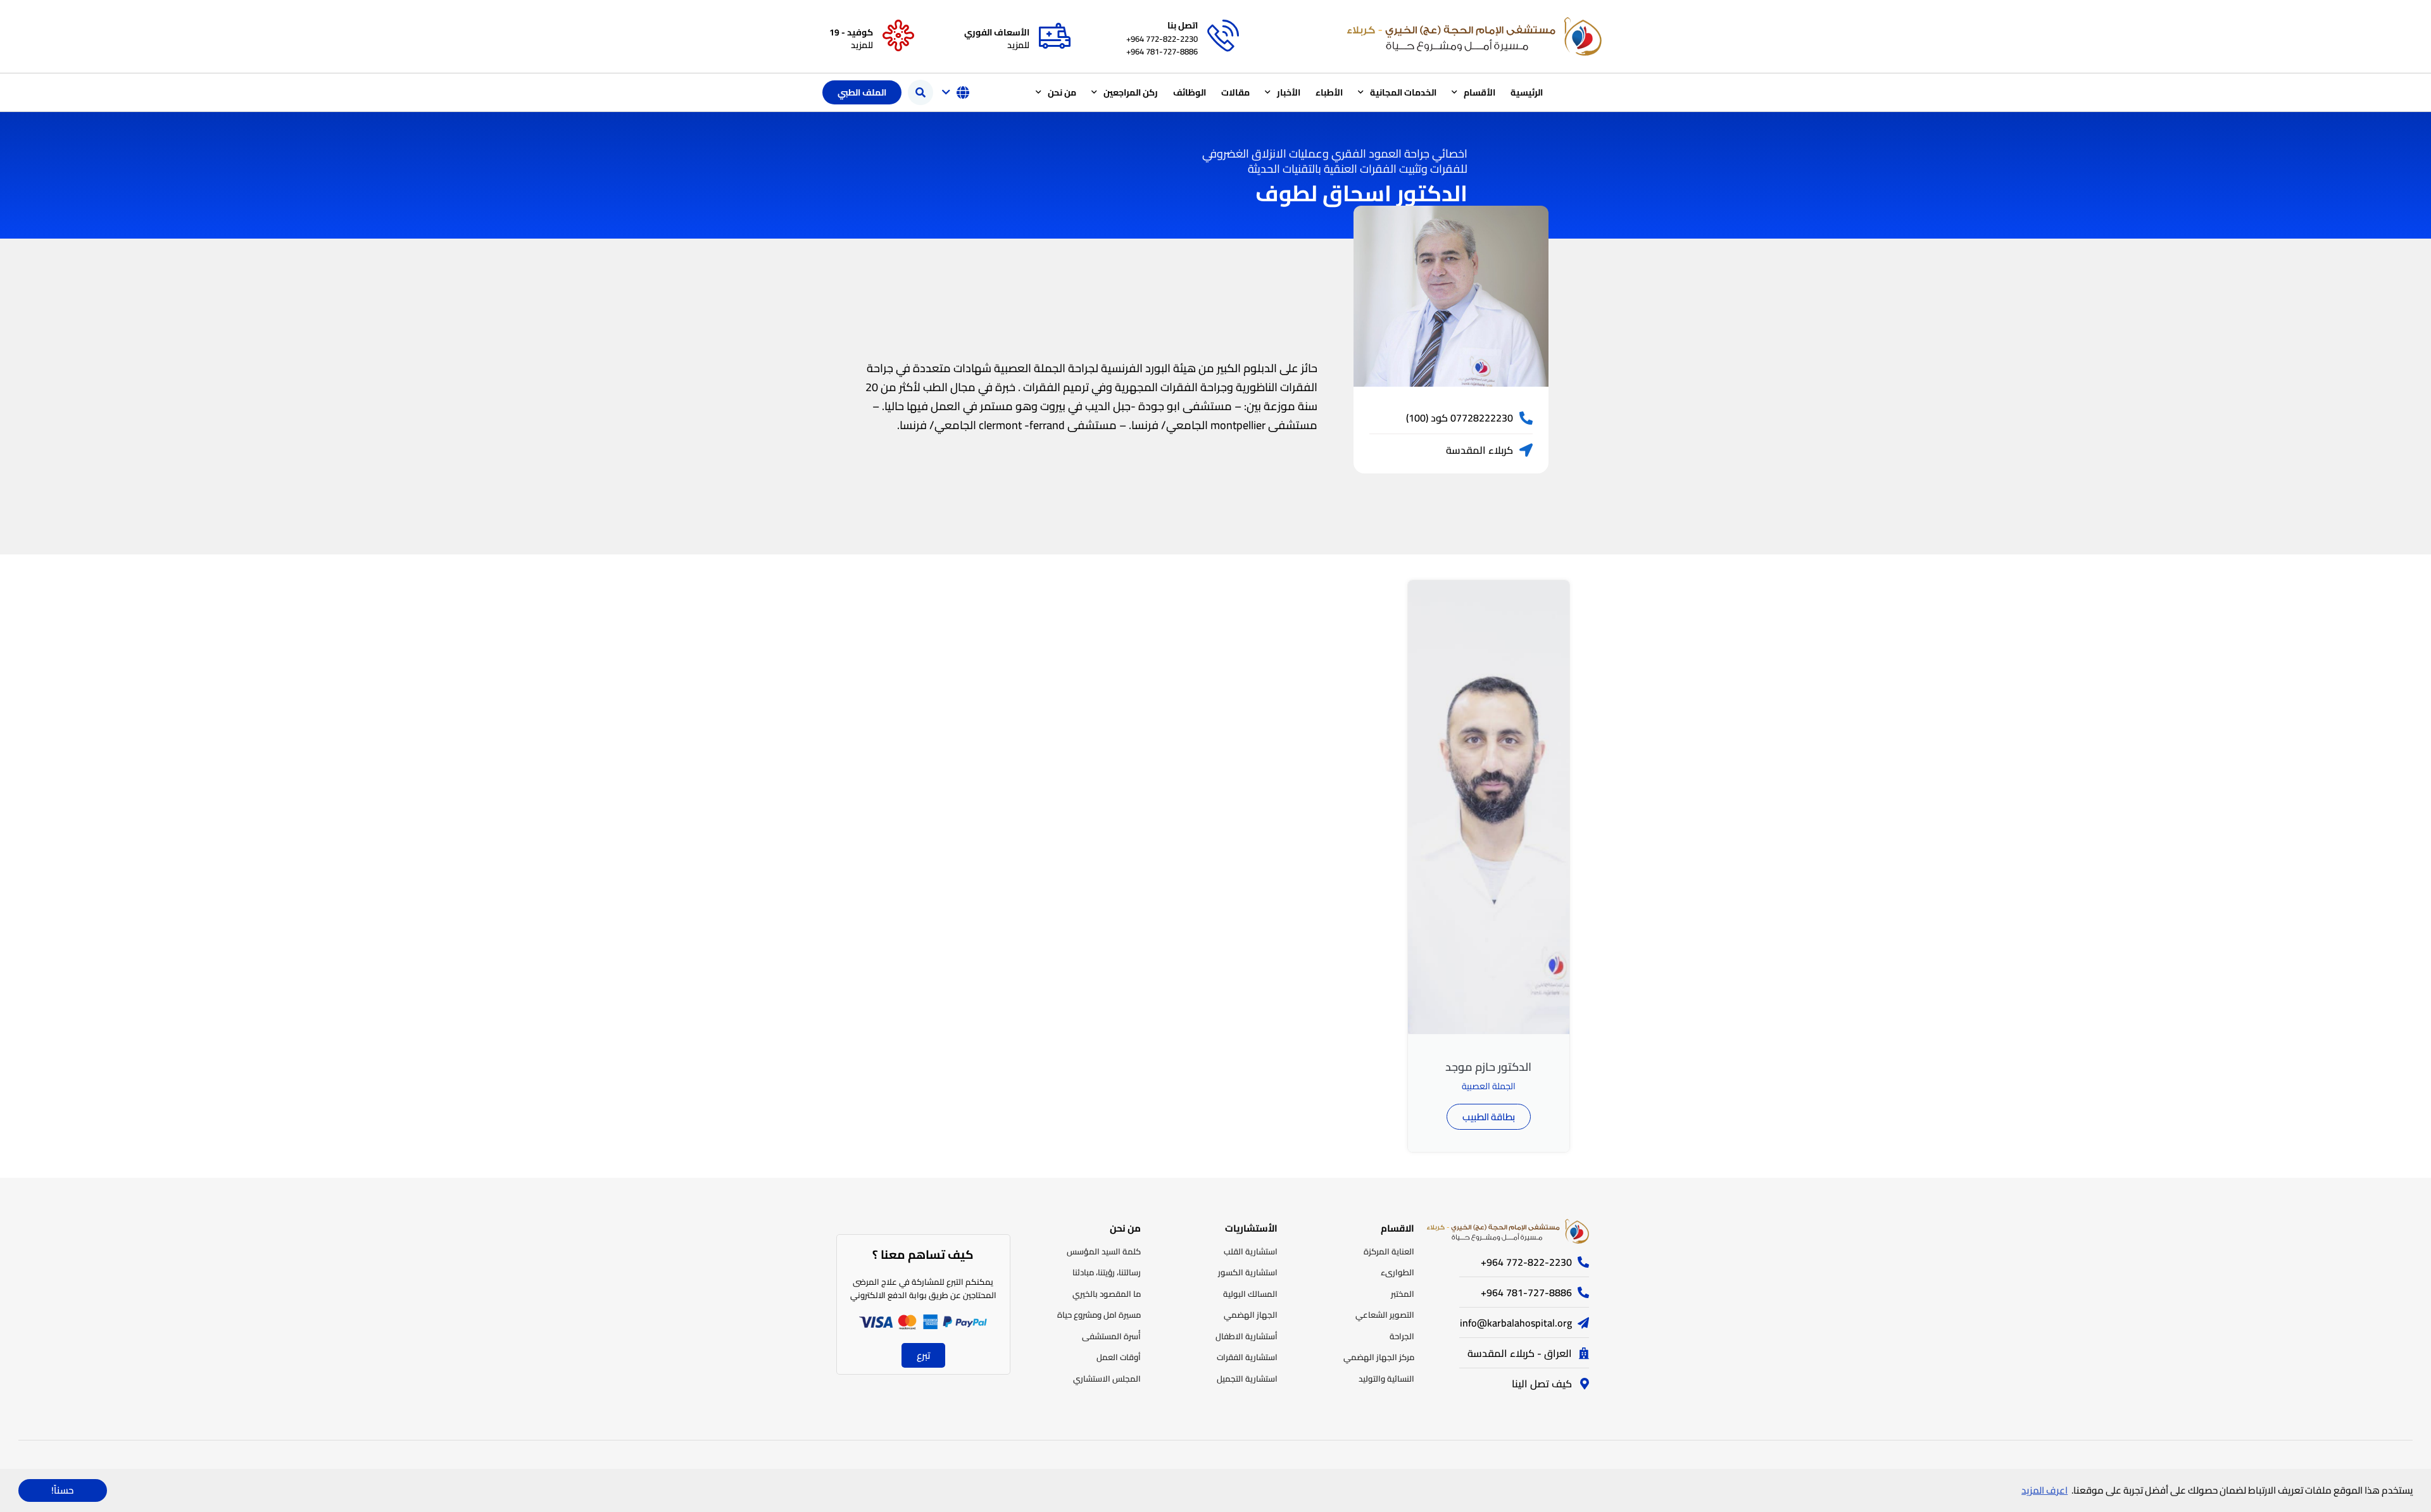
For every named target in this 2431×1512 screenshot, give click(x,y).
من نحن (1062, 92)
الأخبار (1289, 92)
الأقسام (1479, 92)
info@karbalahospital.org (1516, 1323)
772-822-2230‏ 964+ (1162, 39)
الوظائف (1190, 92)
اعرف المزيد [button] (2045, 1490)
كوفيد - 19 (851, 32)
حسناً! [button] (62, 1490)
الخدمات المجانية (1403, 92)
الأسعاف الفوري (997, 32)
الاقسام (1398, 1228)
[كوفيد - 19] (898, 36)
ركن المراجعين (1131, 92)
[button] (920, 92)
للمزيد (1018, 45)
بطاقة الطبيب (1489, 1117)
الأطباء (1329, 92)
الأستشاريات (1251, 1228)
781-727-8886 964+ (1162, 51)
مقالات (1235, 92)
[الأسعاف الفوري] (1055, 36)
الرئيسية (1527, 92)
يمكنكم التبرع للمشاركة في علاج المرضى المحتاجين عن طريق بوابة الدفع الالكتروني (923, 1288)
